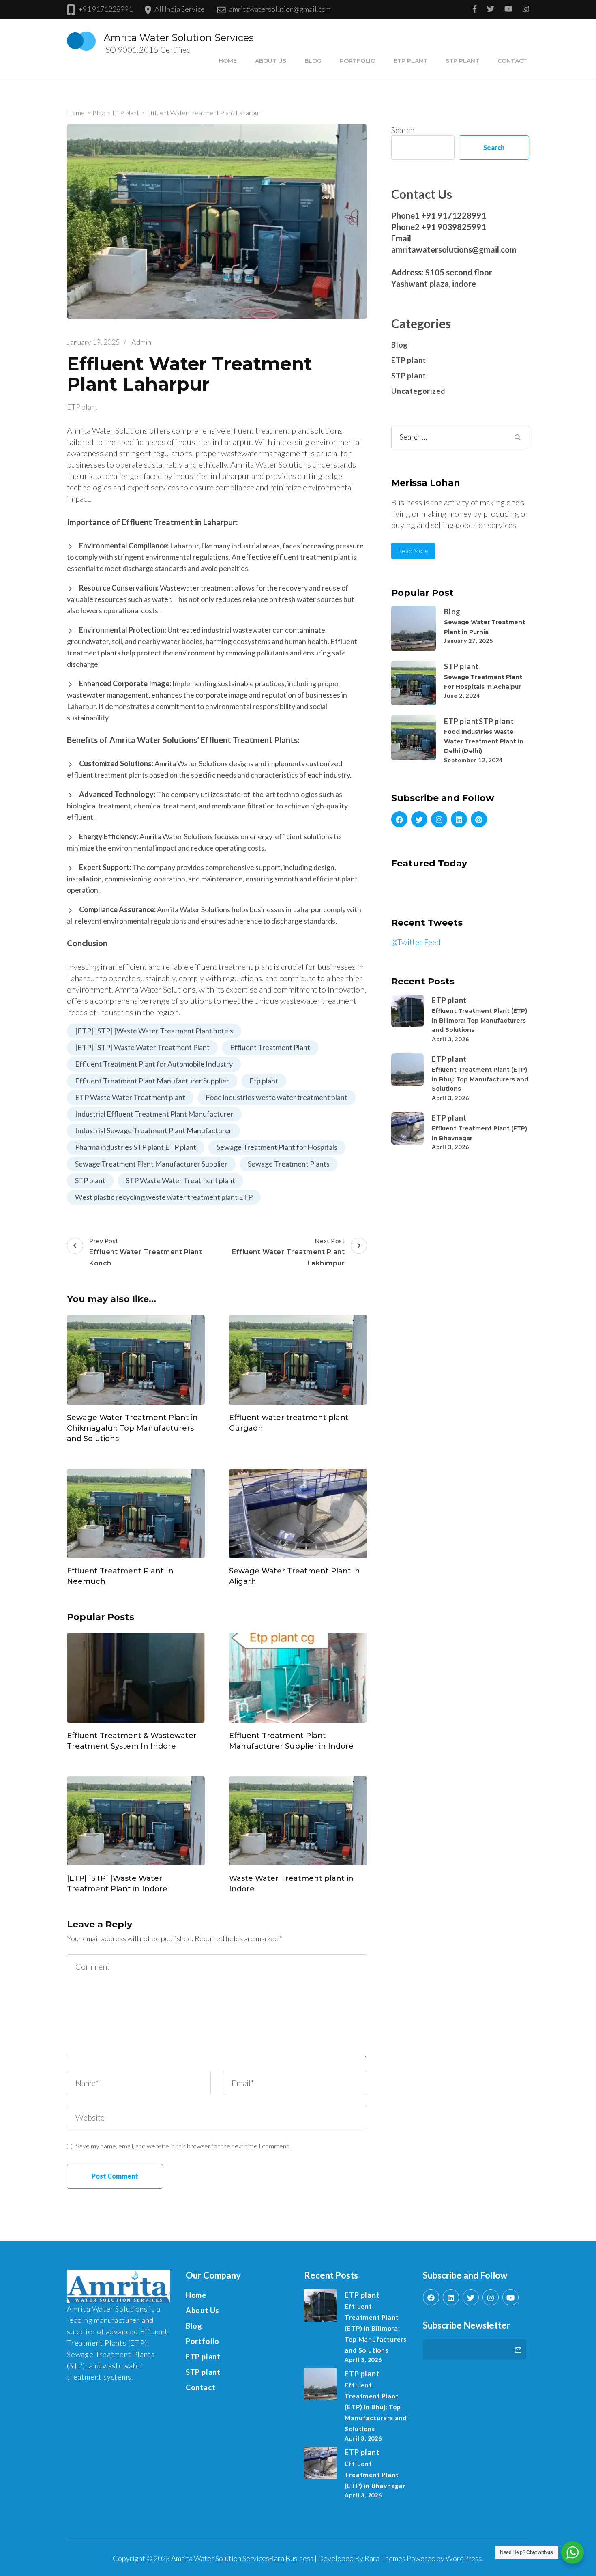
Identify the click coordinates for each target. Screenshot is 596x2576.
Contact (512, 61)
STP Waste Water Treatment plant (180, 1180)
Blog (313, 61)
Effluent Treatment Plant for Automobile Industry (154, 1064)
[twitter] (419, 819)
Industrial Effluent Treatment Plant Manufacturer (154, 1114)
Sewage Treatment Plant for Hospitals (277, 1147)
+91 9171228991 (105, 9)
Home (228, 61)
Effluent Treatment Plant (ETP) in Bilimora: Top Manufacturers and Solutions (479, 1020)
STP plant (462, 61)
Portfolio (358, 61)
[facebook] (399, 819)
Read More (413, 551)
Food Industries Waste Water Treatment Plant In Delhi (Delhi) (484, 741)
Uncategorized (418, 391)
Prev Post (146, 1252)
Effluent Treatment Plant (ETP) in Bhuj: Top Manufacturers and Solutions (480, 1079)
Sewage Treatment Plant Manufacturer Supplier (151, 1164)
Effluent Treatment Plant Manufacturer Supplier (152, 1081)
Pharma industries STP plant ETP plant (136, 1147)
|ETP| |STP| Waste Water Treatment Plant (142, 1047)
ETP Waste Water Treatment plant (130, 1097)
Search (403, 130)
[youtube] (510, 2297)
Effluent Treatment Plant (270, 1047)
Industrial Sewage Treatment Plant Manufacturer (153, 1130)
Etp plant (264, 1081)
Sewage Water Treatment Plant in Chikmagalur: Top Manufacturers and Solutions (132, 1428)
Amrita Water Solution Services (179, 38)
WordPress (464, 2558)
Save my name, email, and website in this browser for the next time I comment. (183, 2146)
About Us (271, 61)
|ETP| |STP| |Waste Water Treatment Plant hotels (154, 1031)
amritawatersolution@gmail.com (280, 9)
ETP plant (411, 61)
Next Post (288, 1252)
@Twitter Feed (416, 942)
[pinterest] (479, 819)
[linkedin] (459, 819)
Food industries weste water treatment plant (277, 1097)
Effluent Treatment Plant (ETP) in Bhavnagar (375, 2475)
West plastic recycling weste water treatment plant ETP (164, 1197)
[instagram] (439, 819)
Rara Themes (385, 2558)
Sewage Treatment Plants (289, 1164)
